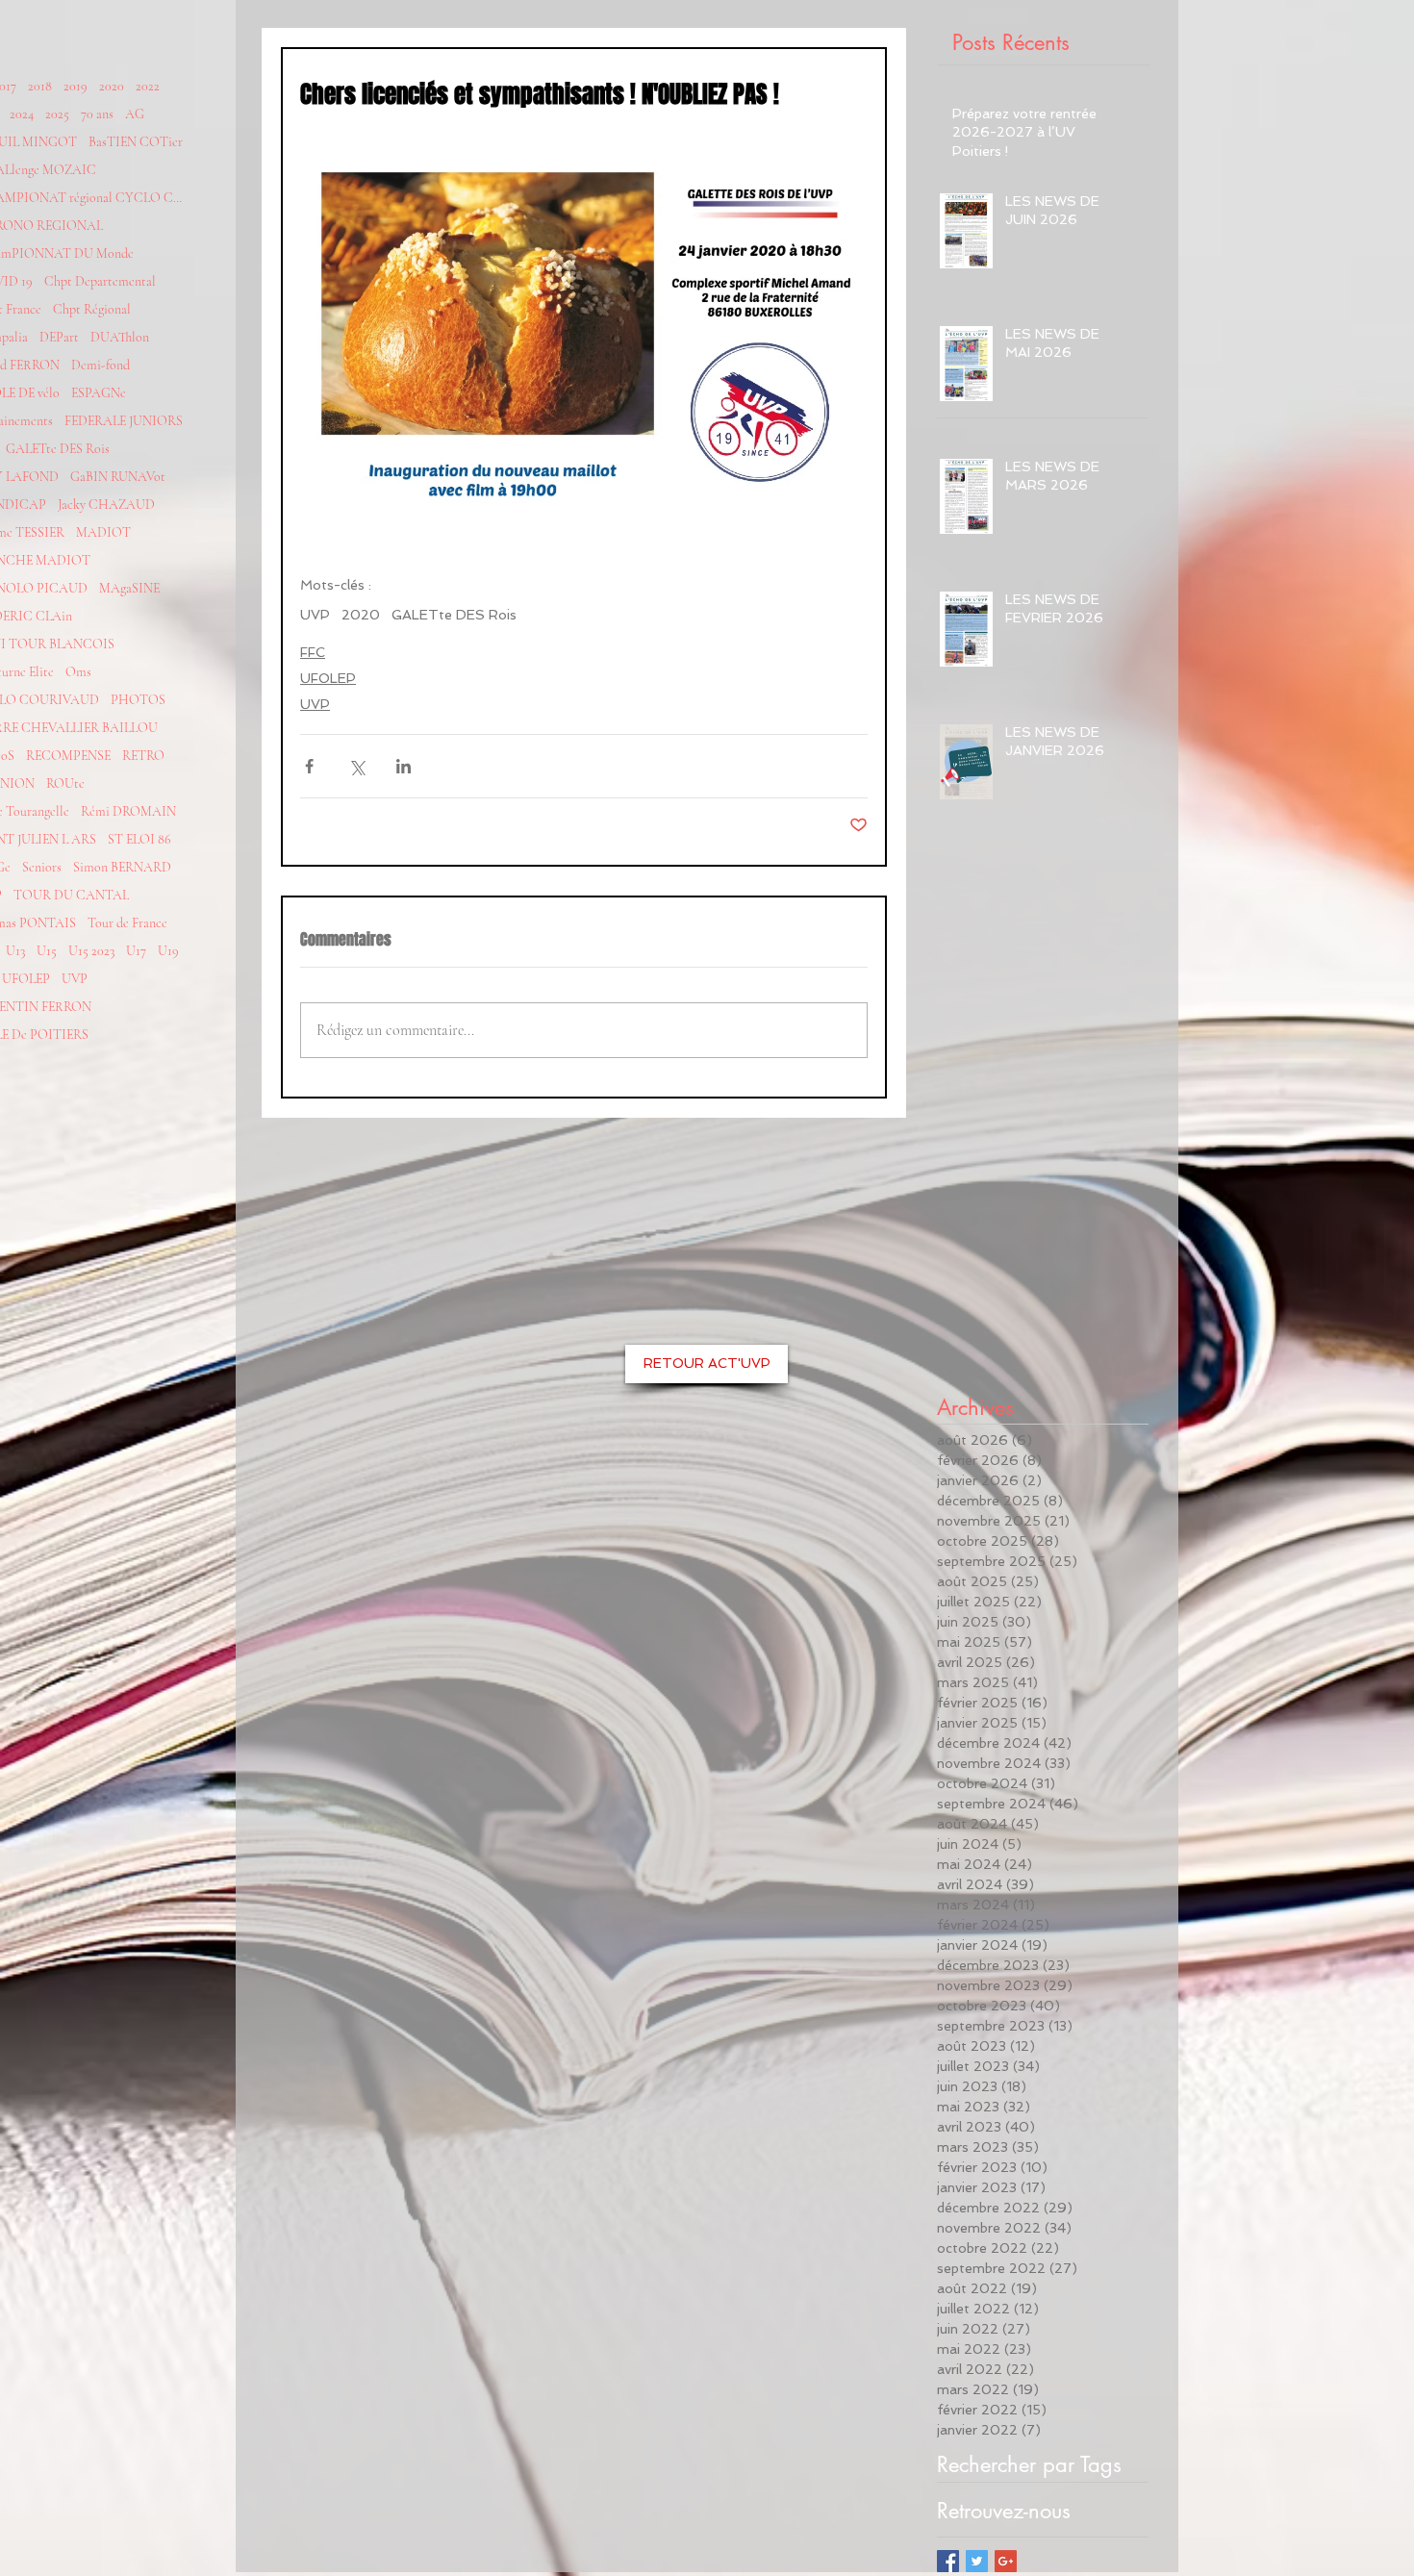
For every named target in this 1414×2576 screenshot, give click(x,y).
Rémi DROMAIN (128, 811)
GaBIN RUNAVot (118, 477)
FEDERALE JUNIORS (124, 421)
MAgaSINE (129, 588)
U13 (15, 951)
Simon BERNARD (122, 867)
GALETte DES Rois (58, 449)
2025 (57, 114)
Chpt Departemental (100, 281)
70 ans (97, 114)
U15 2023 (91, 951)
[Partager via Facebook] (309, 766)
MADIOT (103, 532)
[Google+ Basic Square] (1006, 2561)
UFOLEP (26, 979)
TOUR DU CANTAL (71, 895)
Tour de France (127, 923)
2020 (112, 86)
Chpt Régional (92, 309)
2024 (22, 114)
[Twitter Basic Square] (977, 2561)
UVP (75, 979)
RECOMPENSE (68, 756)
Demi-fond (101, 365)
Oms (78, 672)
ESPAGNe (99, 393)
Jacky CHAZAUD (106, 505)
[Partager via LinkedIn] (404, 766)
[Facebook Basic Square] (948, 2561)
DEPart (59, 337)
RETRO (143, 756)
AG (135, 114)
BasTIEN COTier (136, 142)
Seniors (42, 867)
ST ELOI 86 (139, 839)
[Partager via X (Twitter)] (356, 766)
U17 (136, 951)
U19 (168, 951)
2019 (76, 86)
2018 (40, 86)
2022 (148, 86)
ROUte (65, 783)
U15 (47, 951)
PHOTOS (138, 700)
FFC (313, 652)
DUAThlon (120, 337)
